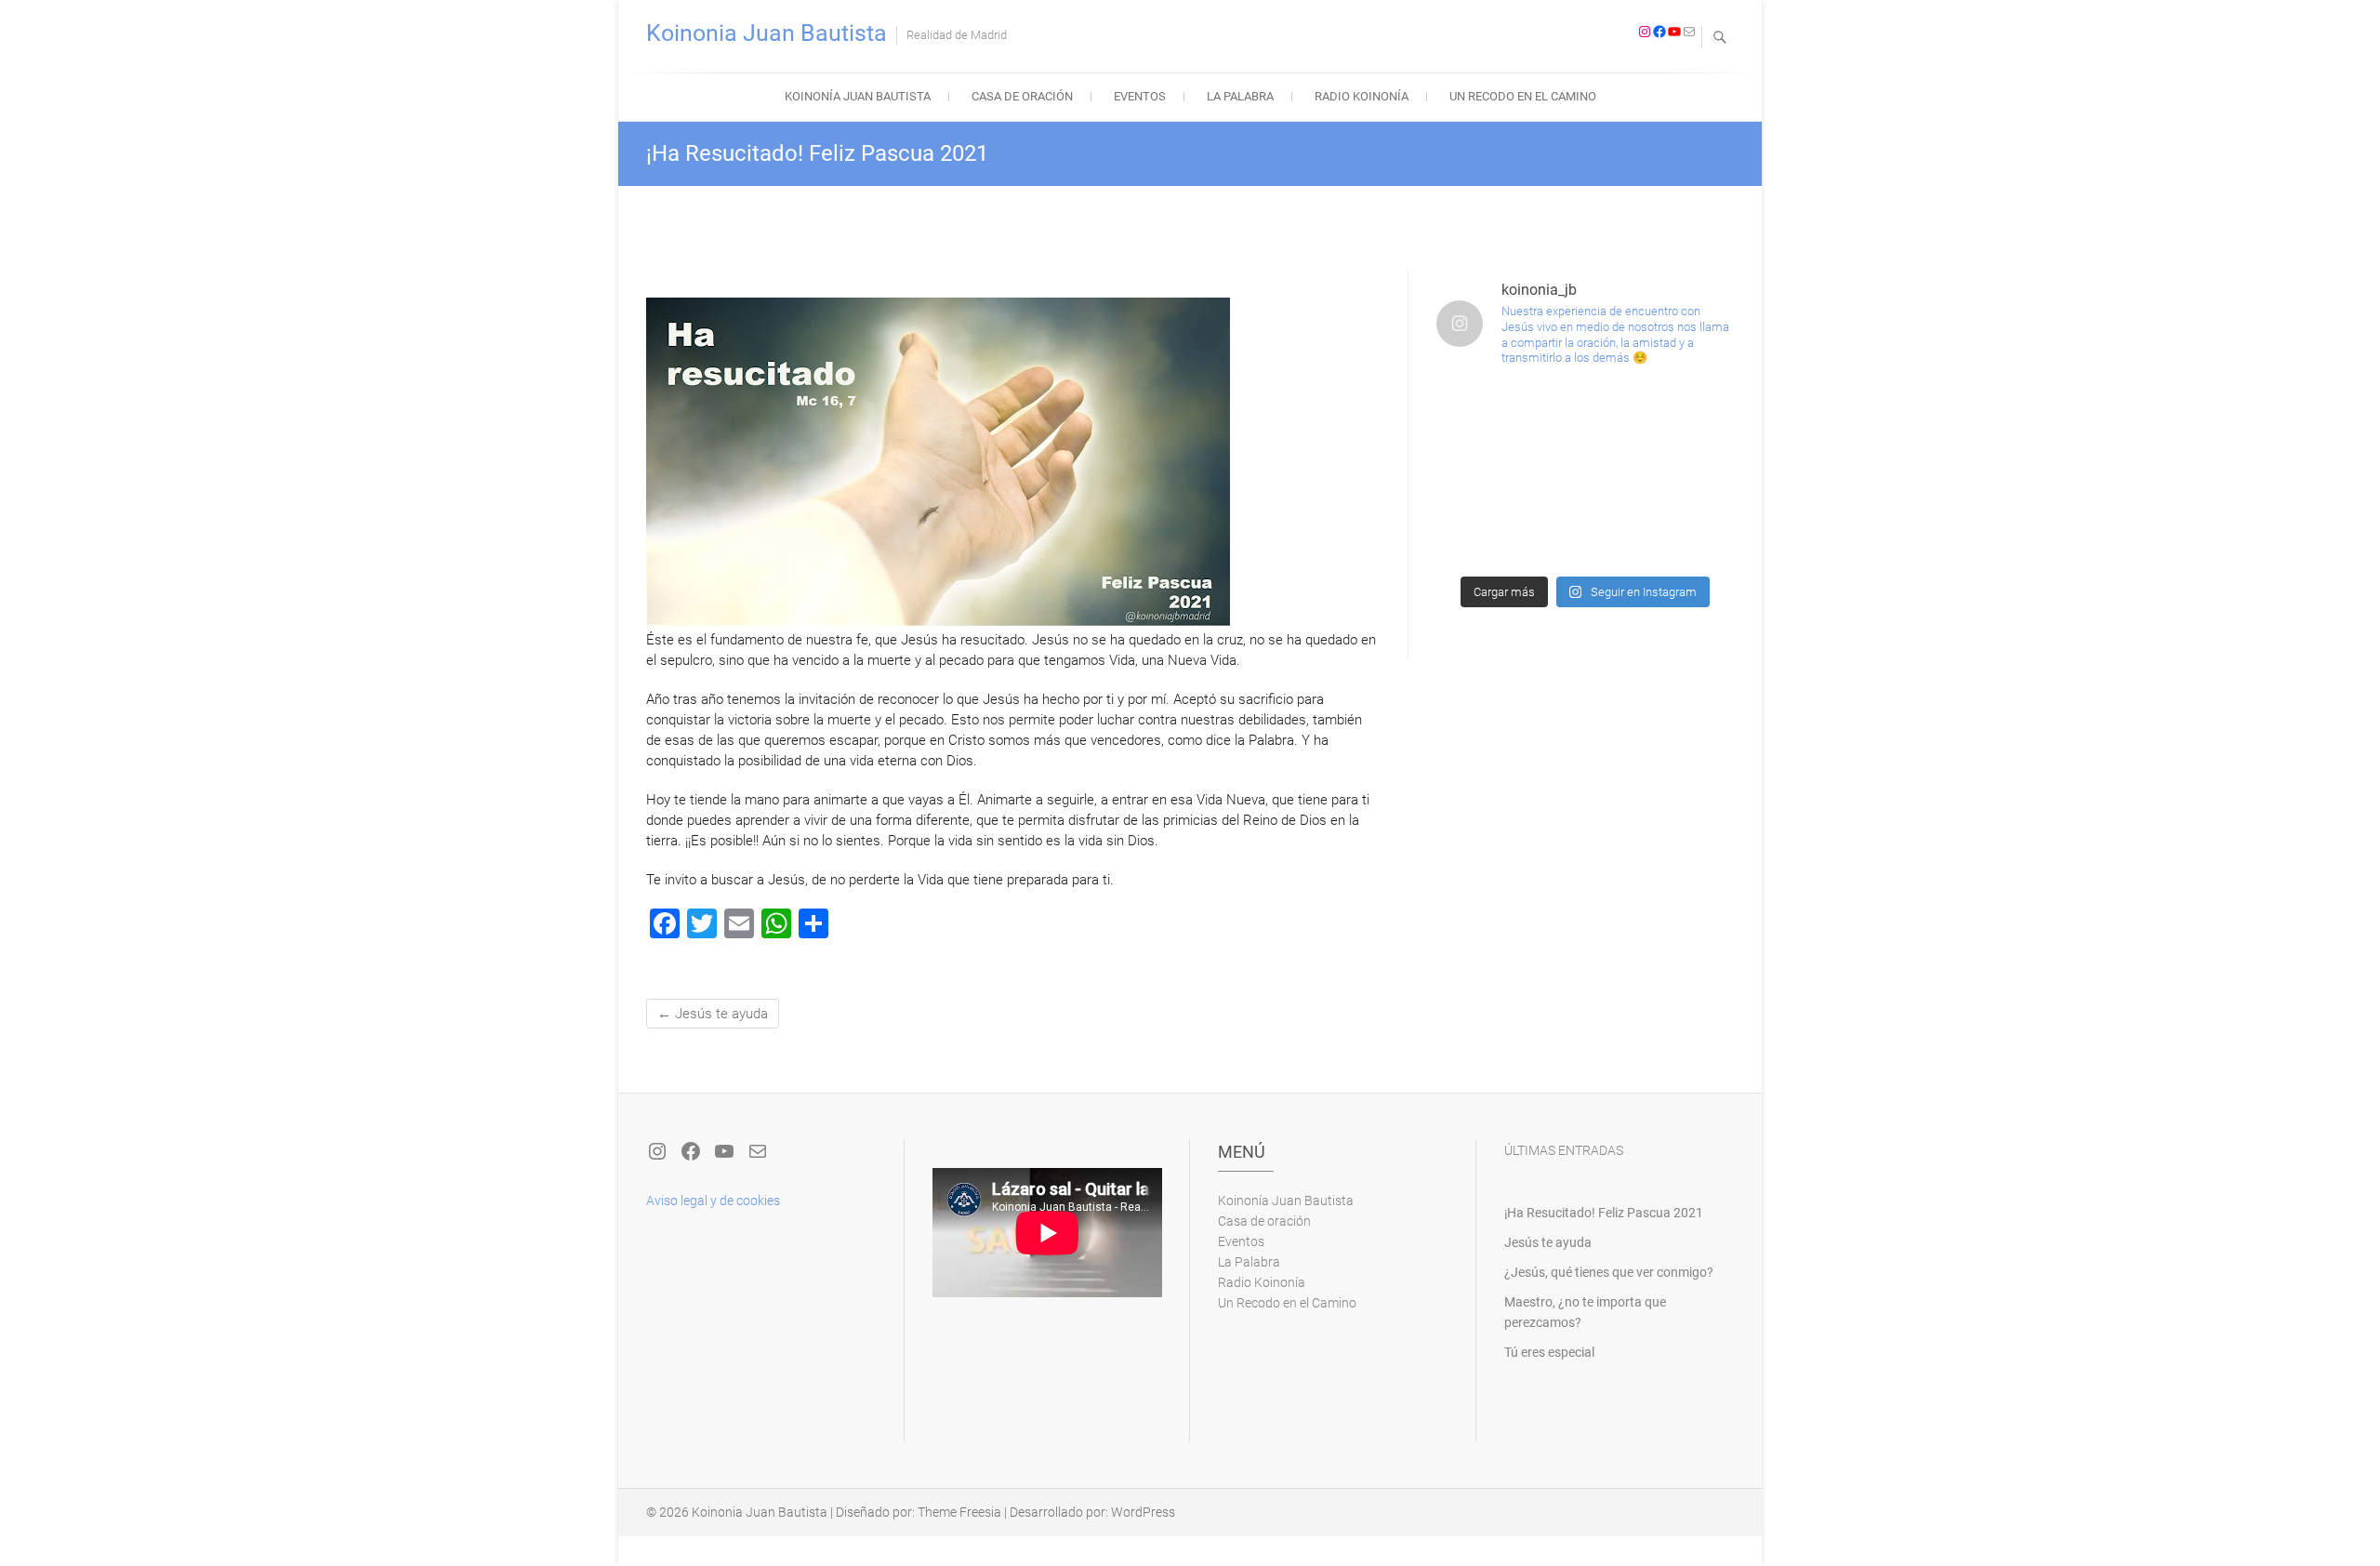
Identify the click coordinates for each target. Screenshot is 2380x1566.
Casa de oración (1022, 96)
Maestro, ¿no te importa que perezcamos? (1585, 1312)
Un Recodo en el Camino (1287, 1303)
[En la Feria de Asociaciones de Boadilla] (1484, 475)
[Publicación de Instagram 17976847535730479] (1484, 415)
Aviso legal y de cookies (713, 1201)
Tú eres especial (1549, 1352)
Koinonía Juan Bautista (858, 96)
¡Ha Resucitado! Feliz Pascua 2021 (1604, 1213)
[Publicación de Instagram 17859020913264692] (1586, 415)
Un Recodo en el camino (1523, 96)
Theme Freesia (959, 1512)
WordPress (1143, 1512)
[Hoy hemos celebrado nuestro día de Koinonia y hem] (1686, 415)
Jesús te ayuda (713, 1014)
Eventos (1140, 96)
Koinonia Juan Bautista (767, 33)
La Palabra (1240, 96)
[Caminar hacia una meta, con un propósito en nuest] (1686, 533)
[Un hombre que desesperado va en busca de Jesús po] (1586, 533)
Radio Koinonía (1362, 96)
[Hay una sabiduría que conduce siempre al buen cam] (1686, 475)
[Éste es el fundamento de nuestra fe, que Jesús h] (1484, 533)
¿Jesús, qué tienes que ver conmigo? (1609, 1272)
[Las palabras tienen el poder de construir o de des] (1586, 475)
